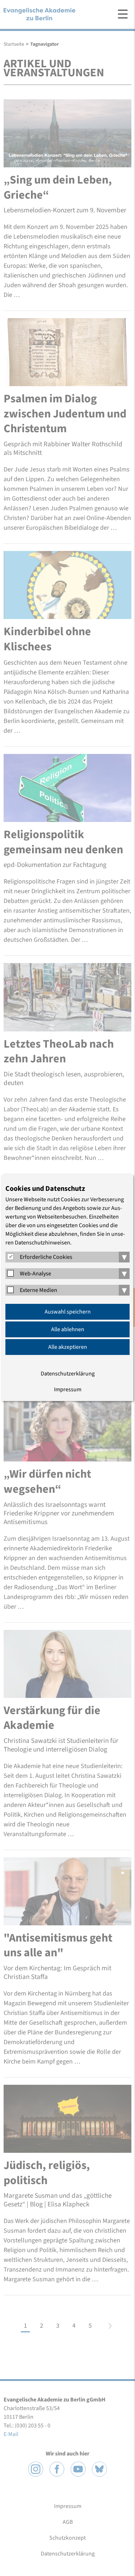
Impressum (68, 1389)
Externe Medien (39, 1290)
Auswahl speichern (68, 1312)
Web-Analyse (35, 1274)
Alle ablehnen (68, 1329)
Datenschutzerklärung (68, 1374)
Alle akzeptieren (68, 1347)
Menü (123, 14)
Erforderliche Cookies (46, 1257)
